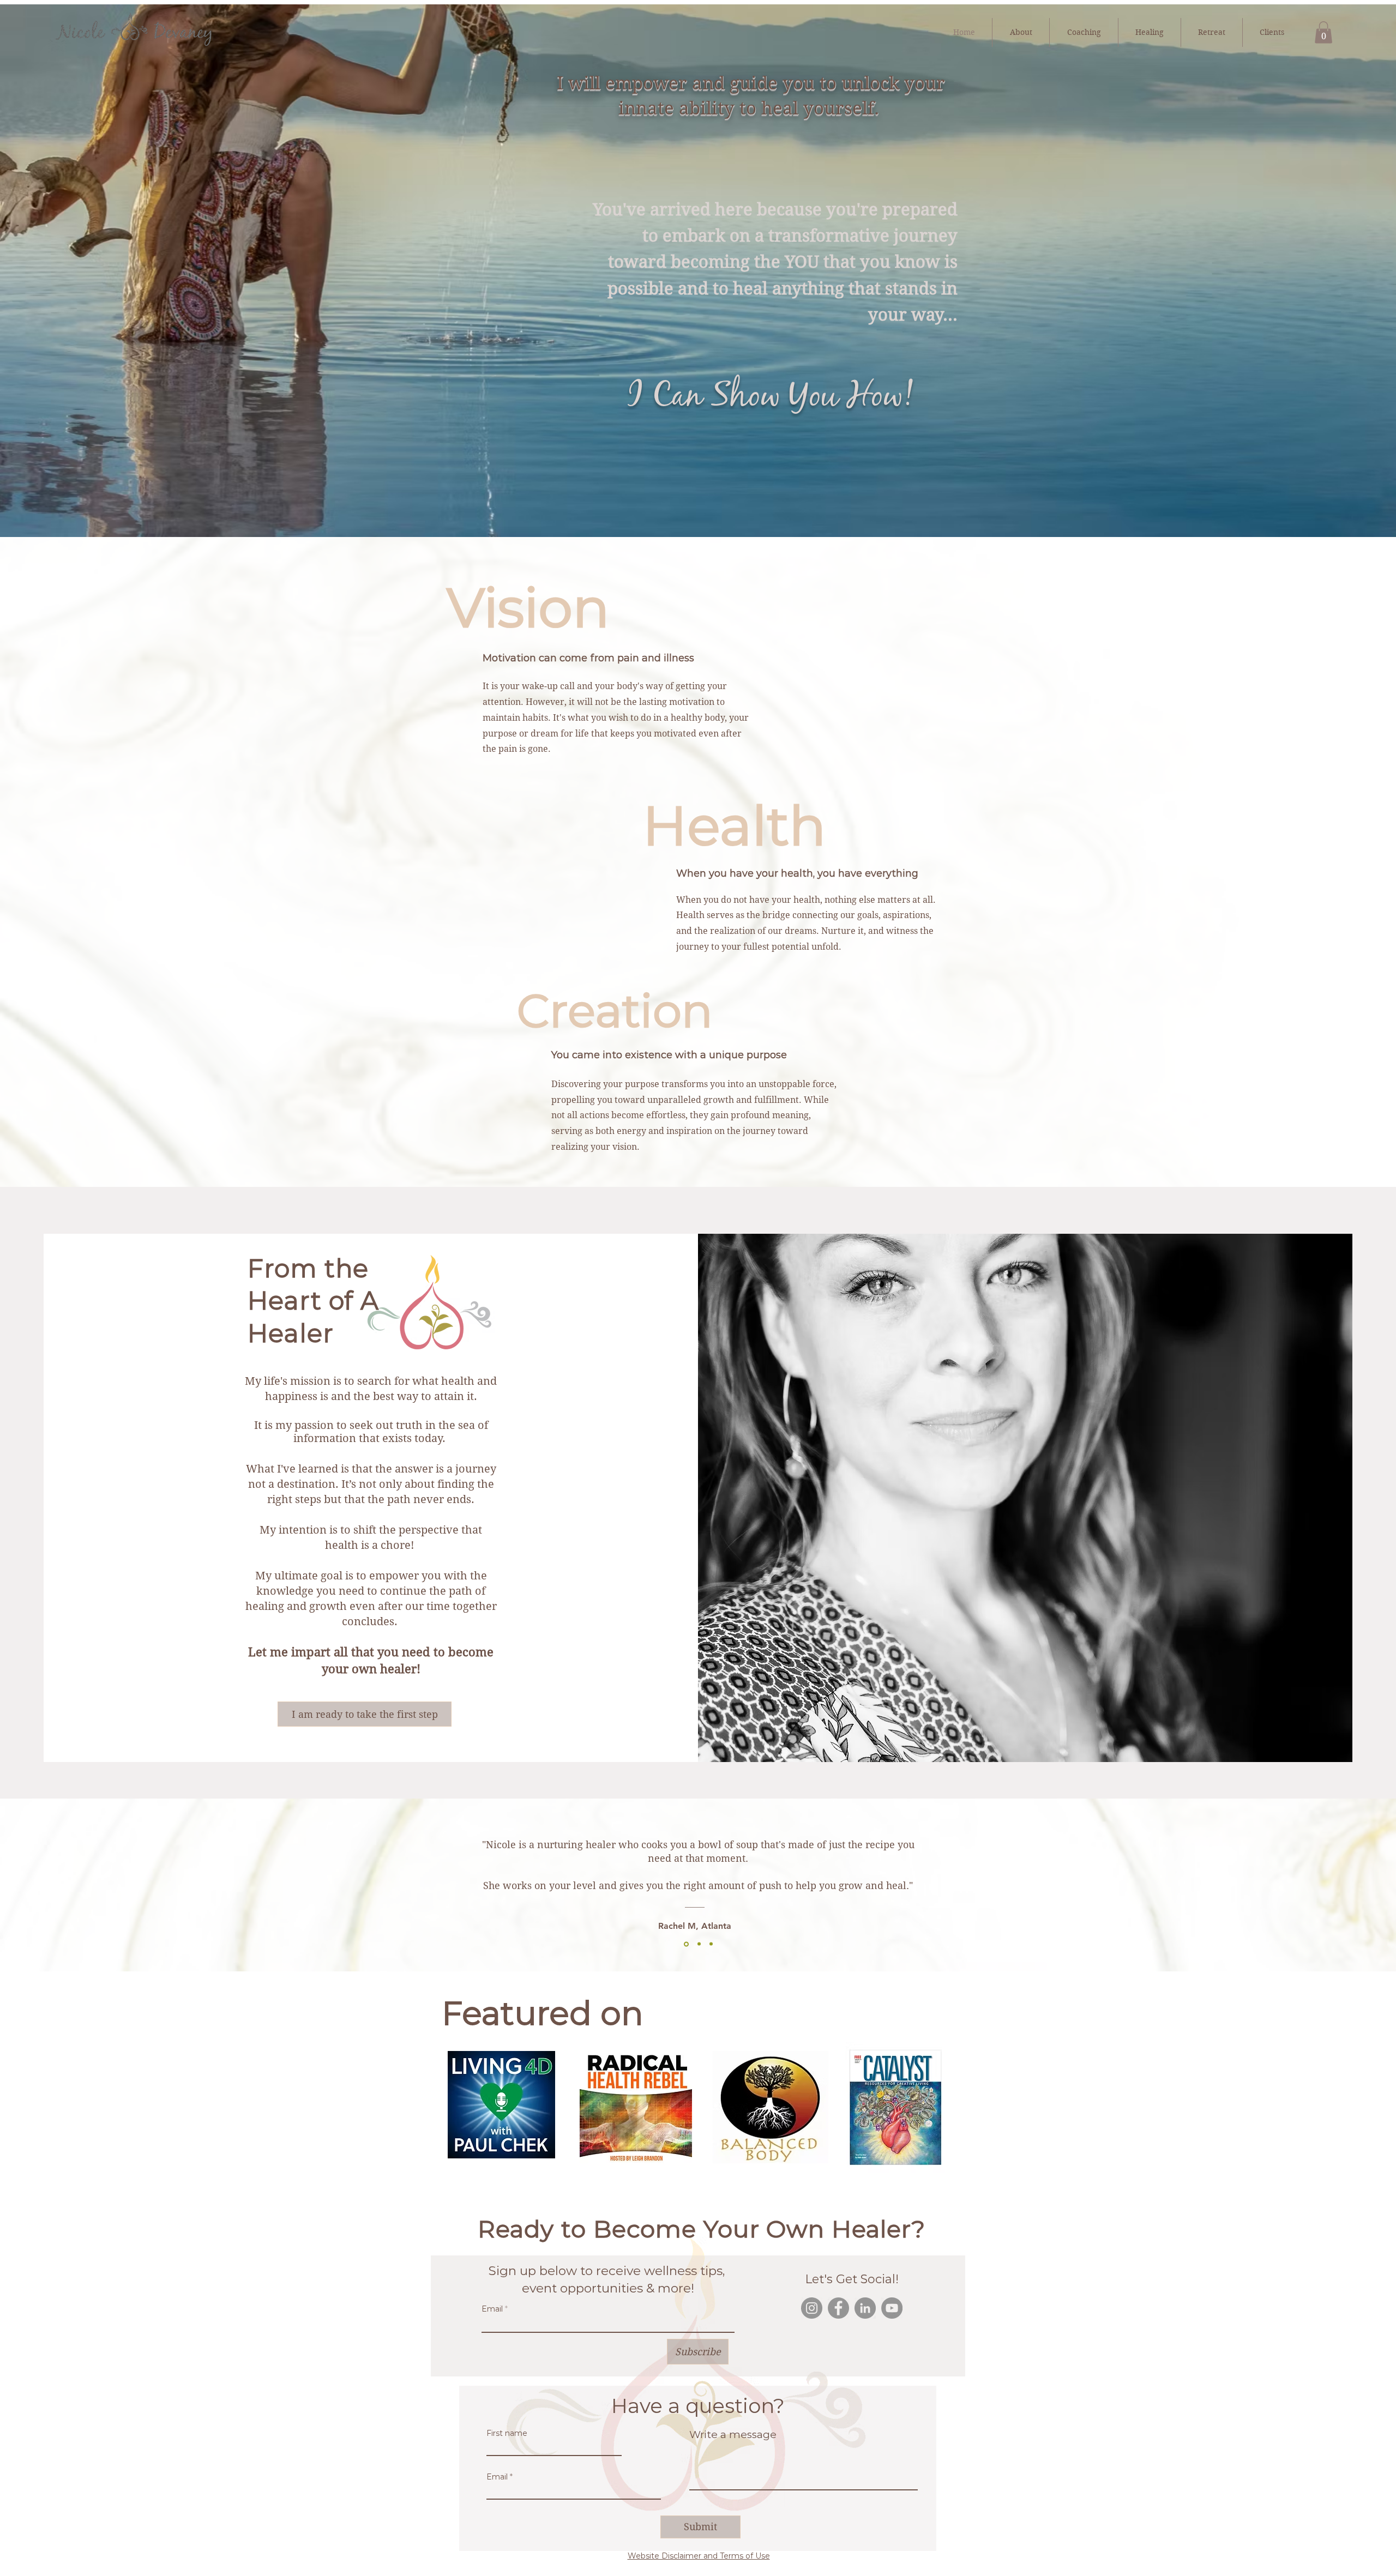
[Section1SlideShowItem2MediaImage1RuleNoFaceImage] (698, 1944)
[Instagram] (812, 2308)
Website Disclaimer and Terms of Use (699, 2556)
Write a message (733, 2435)
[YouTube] (892, 2308)
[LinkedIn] (865, 2308)
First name (507, 2433)
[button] (1323, 32)
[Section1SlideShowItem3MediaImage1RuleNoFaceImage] (711, 1944)
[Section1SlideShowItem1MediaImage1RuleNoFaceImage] (685, 1944)
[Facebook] (838, 2308)
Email (492, 2309)
